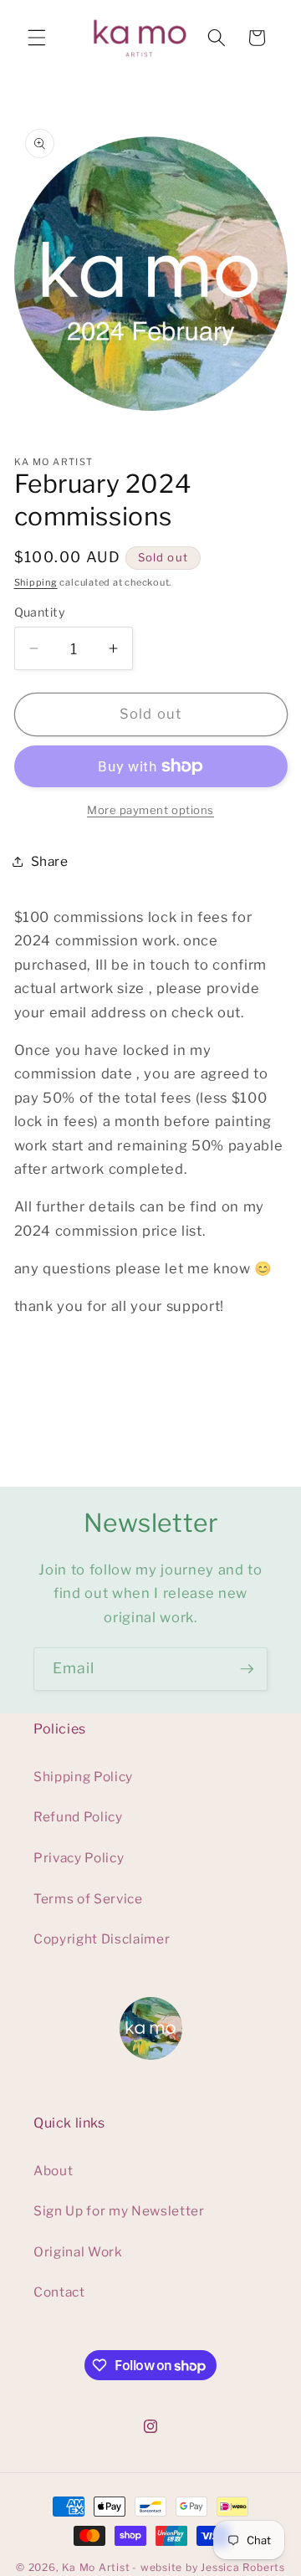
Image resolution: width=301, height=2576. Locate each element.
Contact (59, 2292)
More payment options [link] (150, 810)
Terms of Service (88, 1899)
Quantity (40, 612)
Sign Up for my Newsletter (119, 2211)
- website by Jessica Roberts (209, 2567)
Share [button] (50, 861)
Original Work (78, 2252)
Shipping (36, 582)
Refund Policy (78, 1817)
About (53, 2171)
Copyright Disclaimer (102, 1939)
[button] (37, 38)
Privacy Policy (79, 1858)
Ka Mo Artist (96, 2567)
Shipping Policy (83, 1777)
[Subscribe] (247, 1669)
